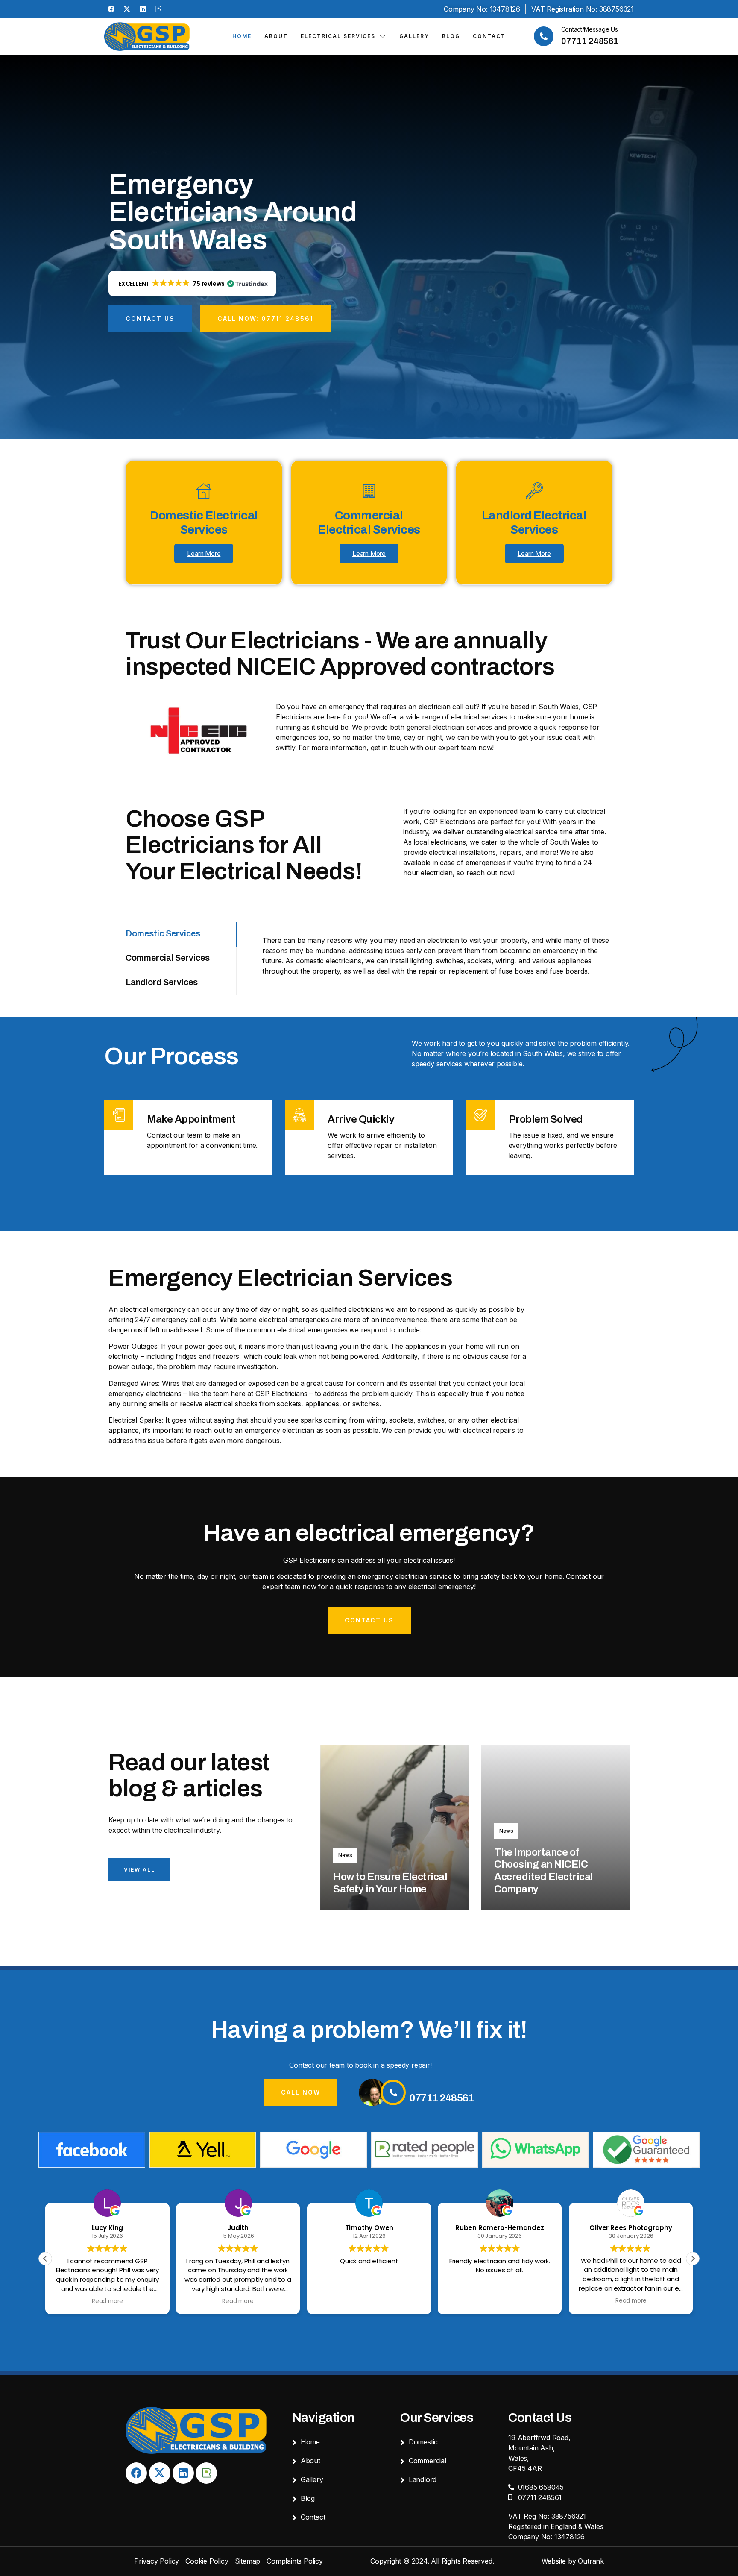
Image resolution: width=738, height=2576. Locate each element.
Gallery (414, 36)
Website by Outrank (573, 2561)
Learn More (204, 553)
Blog (451, 36)
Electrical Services (338, 36)
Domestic (423, 2442)
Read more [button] (107, 2301)
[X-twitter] (127, 9)
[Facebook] (111, 9)
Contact (489, 36)
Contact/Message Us (590, 29)
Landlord (423, 2479)
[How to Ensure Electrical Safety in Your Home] (394, 1828)
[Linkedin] (143, 9)
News (345, 1855)
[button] (192, 284)
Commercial (428, 2461)
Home (242, 36)
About (276, 36)
